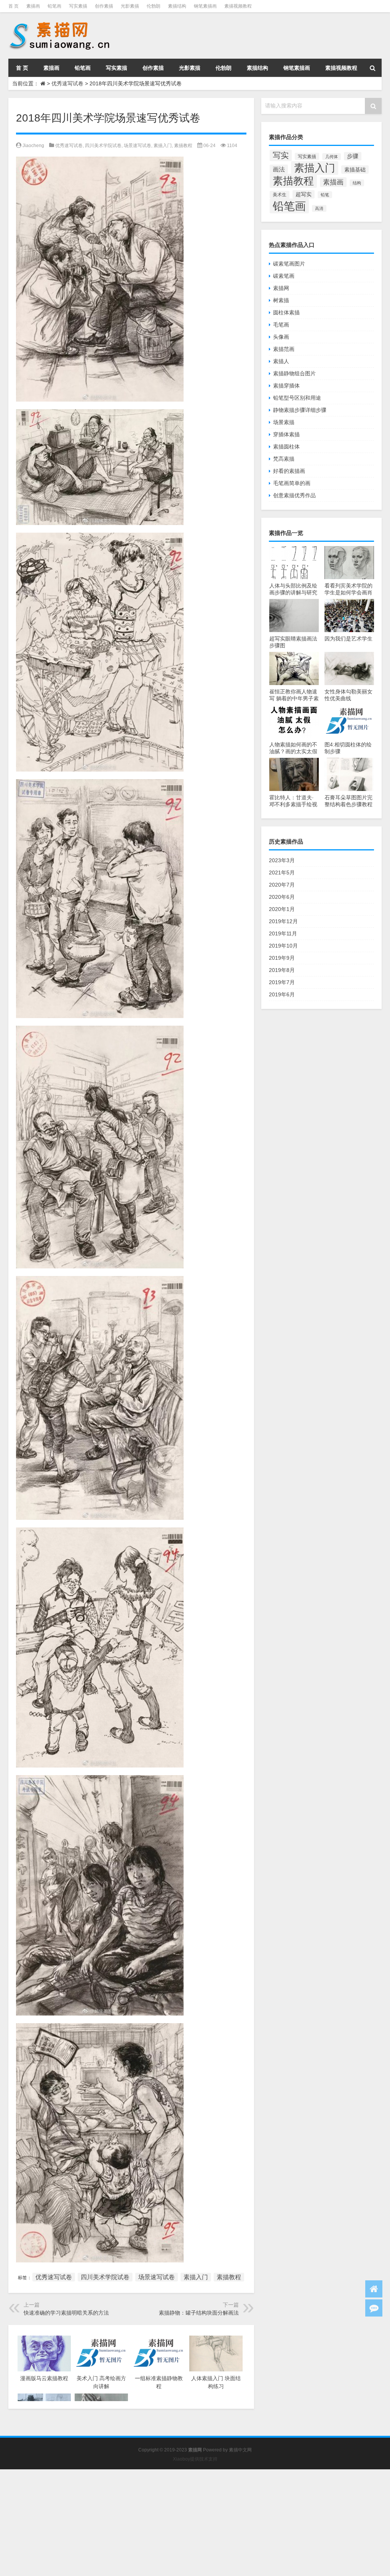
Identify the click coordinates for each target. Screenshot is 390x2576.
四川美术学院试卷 (103, 146)
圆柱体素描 (286, 312)
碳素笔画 (284, 276)
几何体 (332, 157)
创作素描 (104, 6)
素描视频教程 (238, 6)
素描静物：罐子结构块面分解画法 (199, 2313)
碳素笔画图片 (289, 264)
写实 (281, 155)
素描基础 (355, 170)
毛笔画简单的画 (292, 483)
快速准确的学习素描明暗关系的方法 (66, 2313)
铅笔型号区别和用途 (297, 398)
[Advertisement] (195, 2523)
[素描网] (60, 23)
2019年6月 (282, 994)
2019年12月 (283, 921)
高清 (319, 208)
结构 (357, 183)
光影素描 (130, 6)
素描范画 (284, 349)
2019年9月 (282, 958)
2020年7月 (282, 885)
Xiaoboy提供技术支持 (195, 2459)
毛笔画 (281, 325)
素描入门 (163, 146)
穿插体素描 (286, 434)
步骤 (353, 156)
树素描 (281, 300)
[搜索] (372, 68)
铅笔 (325, 195)
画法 (279, 169)
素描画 (33, 6)
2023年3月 (282, 860)
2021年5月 (282, 873)
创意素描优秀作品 (294, 495)
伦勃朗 (153, 6)
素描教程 (183, 146)
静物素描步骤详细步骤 (300, 410)
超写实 (304, 194)
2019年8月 (282, 970)
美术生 (280, 195)
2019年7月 (282, 982)
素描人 (281, 361)
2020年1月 (282, 909)
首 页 (14, 6)
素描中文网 (240, 2450)
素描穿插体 (286, 386)
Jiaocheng (33, 146)
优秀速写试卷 (67, 83)
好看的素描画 (289, 471)
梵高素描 (284, 459)
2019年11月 (283, 933)
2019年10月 (283, 946)
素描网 (281, 288)
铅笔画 (54, 6)
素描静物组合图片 (294, 373)
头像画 (281, 337)
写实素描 (78, 6)
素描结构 (177, 6)
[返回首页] (374, 2289)
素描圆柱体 (286, 447)
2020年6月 (282, 897)
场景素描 (284, 422)
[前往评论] (374, 2308)
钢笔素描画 (205, 6)
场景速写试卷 (137, 146)
